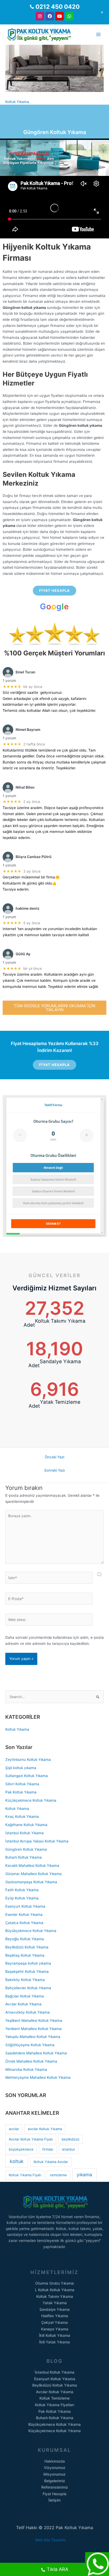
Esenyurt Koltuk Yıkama (25, 1906)
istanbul (68, 2149)
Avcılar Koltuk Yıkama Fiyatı (31, 2139)
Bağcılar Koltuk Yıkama (25, 1996)
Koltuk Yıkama (17, 102)
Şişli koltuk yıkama (21, 1768)
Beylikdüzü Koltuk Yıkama (27, 1947)
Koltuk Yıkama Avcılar (51, 2162)
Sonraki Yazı (54, 1470)
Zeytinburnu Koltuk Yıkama (28, 1760)
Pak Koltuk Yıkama (21, 1792)
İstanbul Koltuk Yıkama (24, 1833)
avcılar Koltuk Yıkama (45, 2129)
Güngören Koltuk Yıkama (26, 1849)
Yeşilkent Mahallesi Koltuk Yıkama (34, 2020)
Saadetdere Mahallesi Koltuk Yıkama (36, 2053)
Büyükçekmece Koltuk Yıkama (31, 1931)
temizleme (58, 2175)
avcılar (14, 2129)
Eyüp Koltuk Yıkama (22, 1898)
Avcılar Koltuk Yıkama (23, 2004)
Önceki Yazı (54, 1457)
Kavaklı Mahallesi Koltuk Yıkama (32, 1866)
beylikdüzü (71, 2139)
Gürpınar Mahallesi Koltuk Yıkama (33, 1874)
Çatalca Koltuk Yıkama (24, 1923)
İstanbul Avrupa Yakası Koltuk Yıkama (37, 1841)
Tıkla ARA (58, 2569)
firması (48, 2149)
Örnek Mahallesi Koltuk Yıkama (31, 2061)
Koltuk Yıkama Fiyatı (25, 2175)
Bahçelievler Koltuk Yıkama (28, 1988)
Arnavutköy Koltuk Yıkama (28, 2012)
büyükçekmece (21, 2149)
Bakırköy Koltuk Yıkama (25, 1980)
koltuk (17, 2161)
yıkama (84, 2175)
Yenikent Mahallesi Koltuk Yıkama (33, 2029)
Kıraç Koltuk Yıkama (22, 1816)
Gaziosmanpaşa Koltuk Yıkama (31, 1882)
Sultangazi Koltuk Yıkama (27, 1776)
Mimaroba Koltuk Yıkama (26, 2069)
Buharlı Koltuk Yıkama (24, 1857)
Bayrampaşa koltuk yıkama (28, 1963)
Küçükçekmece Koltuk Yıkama (31, 1800)
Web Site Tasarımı (55, 2540)
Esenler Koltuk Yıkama (24, 1915)
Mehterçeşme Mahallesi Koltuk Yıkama (38, 2077)
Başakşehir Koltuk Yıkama (27, 1971)
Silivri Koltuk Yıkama (22, 1784)
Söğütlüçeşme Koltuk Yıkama (30, 2045)
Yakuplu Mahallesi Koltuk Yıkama (33, 2037)
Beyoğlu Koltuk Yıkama (25, 1939)
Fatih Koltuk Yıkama (22, 1890)
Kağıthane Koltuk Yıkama (26, 1825)
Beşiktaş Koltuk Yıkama (25, 1955)
